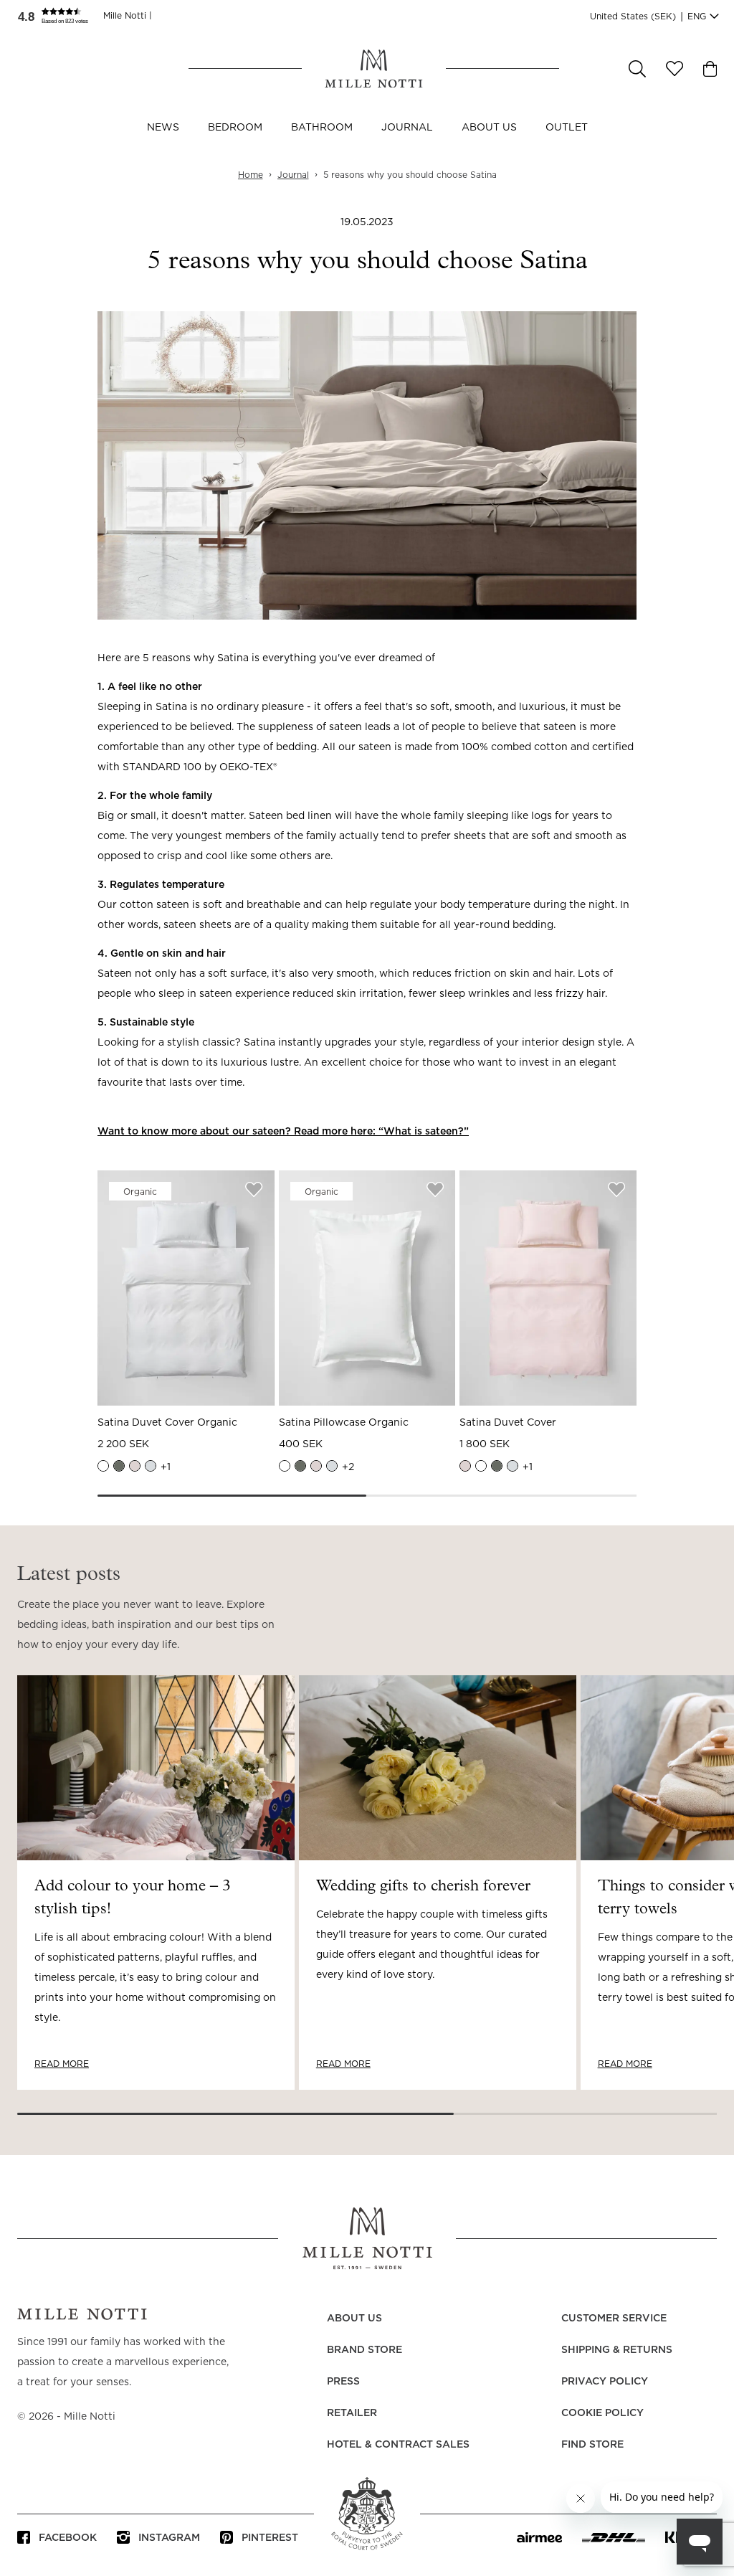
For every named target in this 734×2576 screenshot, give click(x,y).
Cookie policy (602, 2413)
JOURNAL (407, 128)
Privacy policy (605, 2382)
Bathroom (322, 128)
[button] (60, 16)
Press (343, 2382)
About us (489, 128)
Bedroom (235, 128)
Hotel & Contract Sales (398, 2445)
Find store (592, 2445)
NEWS (163, 128)
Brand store (364, 2350)
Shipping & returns (617, 2350)
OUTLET (567, 128)
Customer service (614, 2319)
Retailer (352, 2413)
